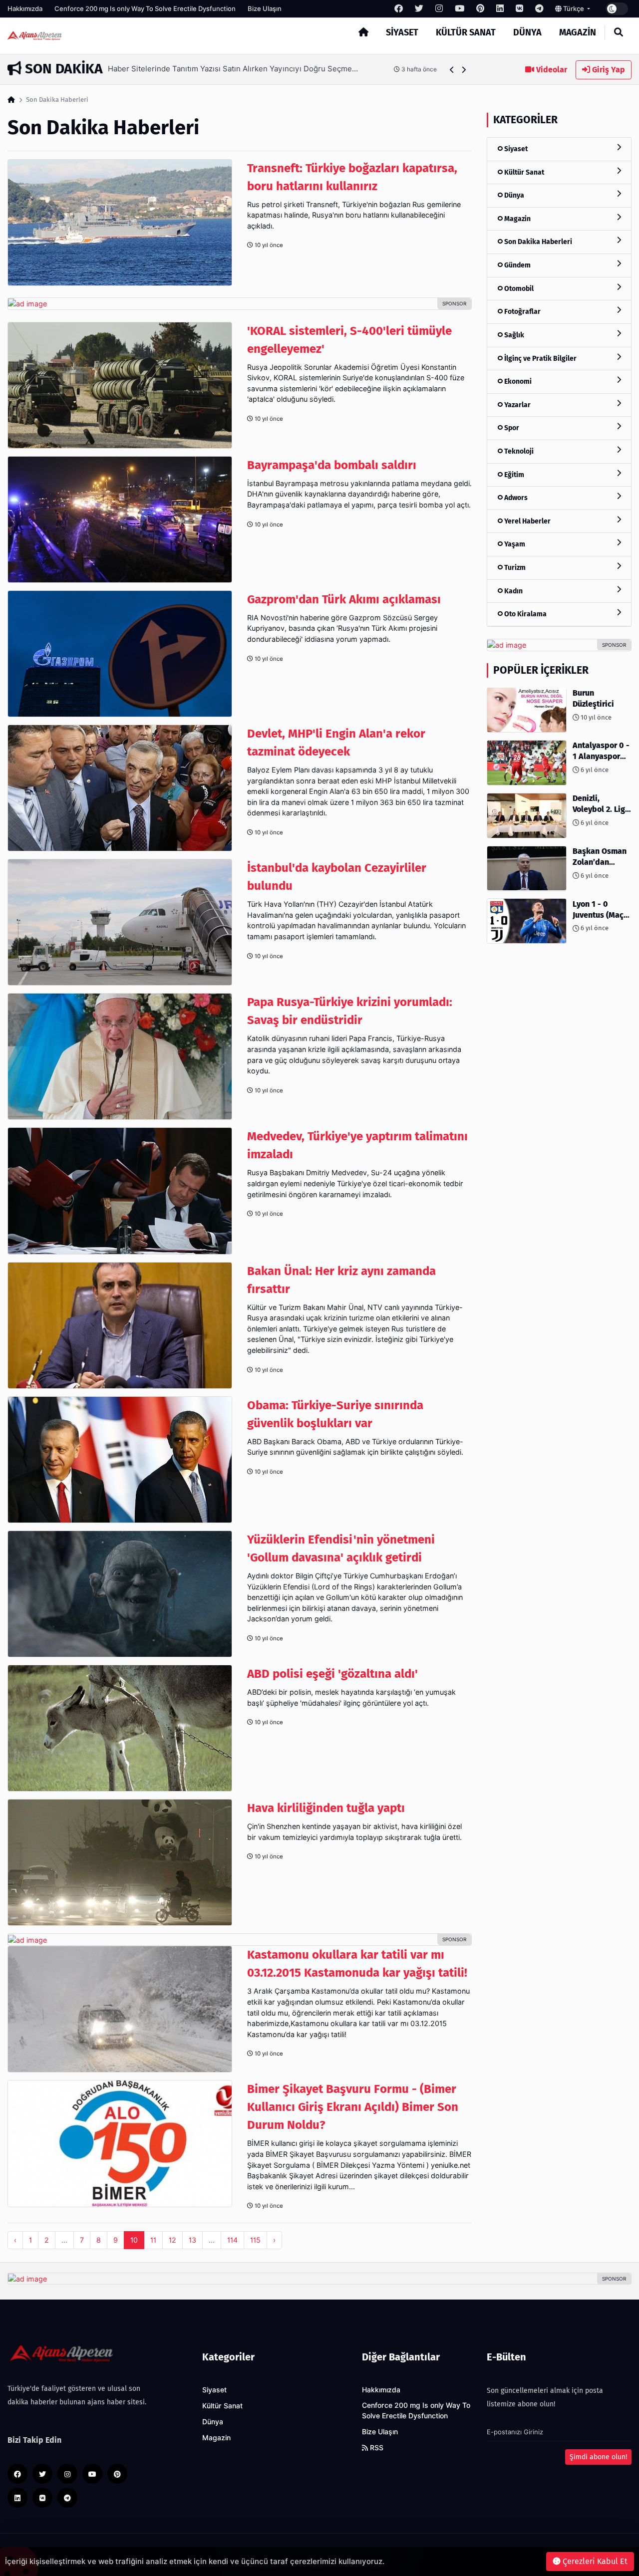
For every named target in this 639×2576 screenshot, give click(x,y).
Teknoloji (518, 451)
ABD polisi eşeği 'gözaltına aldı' (332, 1674)
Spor (511, 428)
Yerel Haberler (527, 521)
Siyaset (402, 32)
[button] (452, 70)
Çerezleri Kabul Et (594, 2561)
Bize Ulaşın (265, 8)
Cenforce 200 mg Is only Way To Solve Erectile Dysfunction (145, 8)
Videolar (551, 70)
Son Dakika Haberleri (537, 242)
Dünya (527, 32)
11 (153, 2240)
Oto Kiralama (525, 614)
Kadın (513, 591)
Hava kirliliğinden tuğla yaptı (326, 1808)
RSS (376, 2448)
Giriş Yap (608, 70)
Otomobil (518, 288)
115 (255, 2240)
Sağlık (513, 335)
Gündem (517, 265)
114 (232, 2240)
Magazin (578, 32)
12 (172, 2240)
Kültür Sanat (466, 32)
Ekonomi (517, 382)
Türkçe (574, 8)
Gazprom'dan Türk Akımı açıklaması (344, 599)
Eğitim (513, 474)
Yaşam (514, 544)
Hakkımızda (25, 8)
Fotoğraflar (522, 312)
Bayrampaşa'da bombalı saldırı (332, 465)
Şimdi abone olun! (598, 2457)
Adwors (515, 498)
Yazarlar (517, 404)
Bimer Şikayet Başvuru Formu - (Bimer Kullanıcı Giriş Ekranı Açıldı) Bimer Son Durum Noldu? (353, 2107)
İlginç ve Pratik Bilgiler (540, 358)
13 (192, 2240)
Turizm (514, 567)
